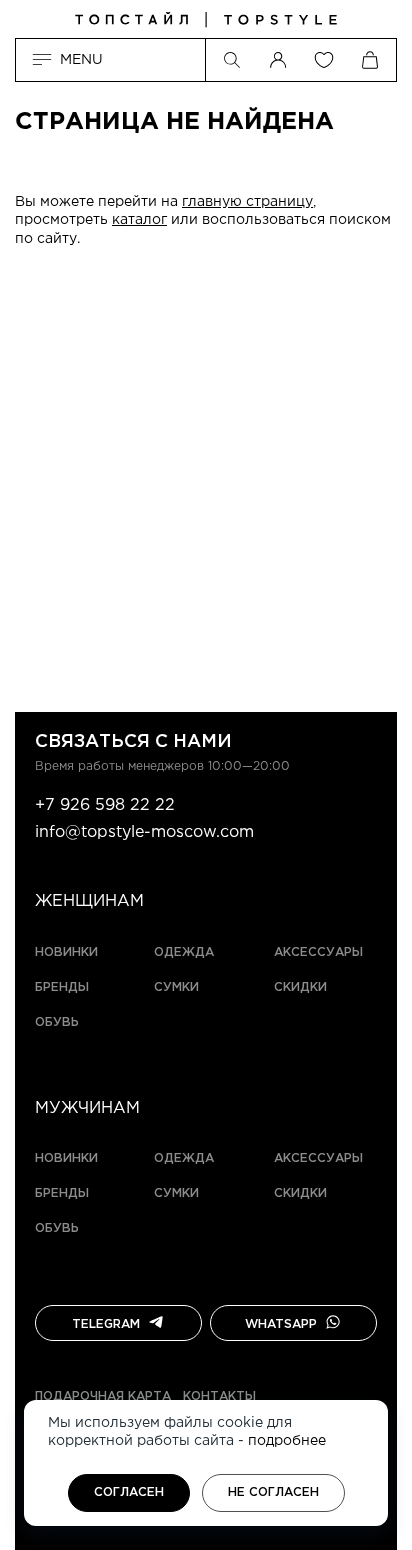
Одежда (184, 952)
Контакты (219, 1396)
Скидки (300, 987)
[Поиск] (232, 60)
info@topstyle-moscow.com (144, 832)
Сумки (176, 987)
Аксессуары (318, 952)
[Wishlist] (324, 60)
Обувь (57, 1022)
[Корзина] (370, 60)
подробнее (287, 1441)
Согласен (129, 1492)
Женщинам (89, 901)
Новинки (66, 952)
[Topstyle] (206, 20)
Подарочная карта (103, 1396)
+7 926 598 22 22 (105, 805)
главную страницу (247, 202)
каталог (139, 220)
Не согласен (273, 1492)
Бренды (62, 987)
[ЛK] (278, 60)
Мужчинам (87, 1108)
